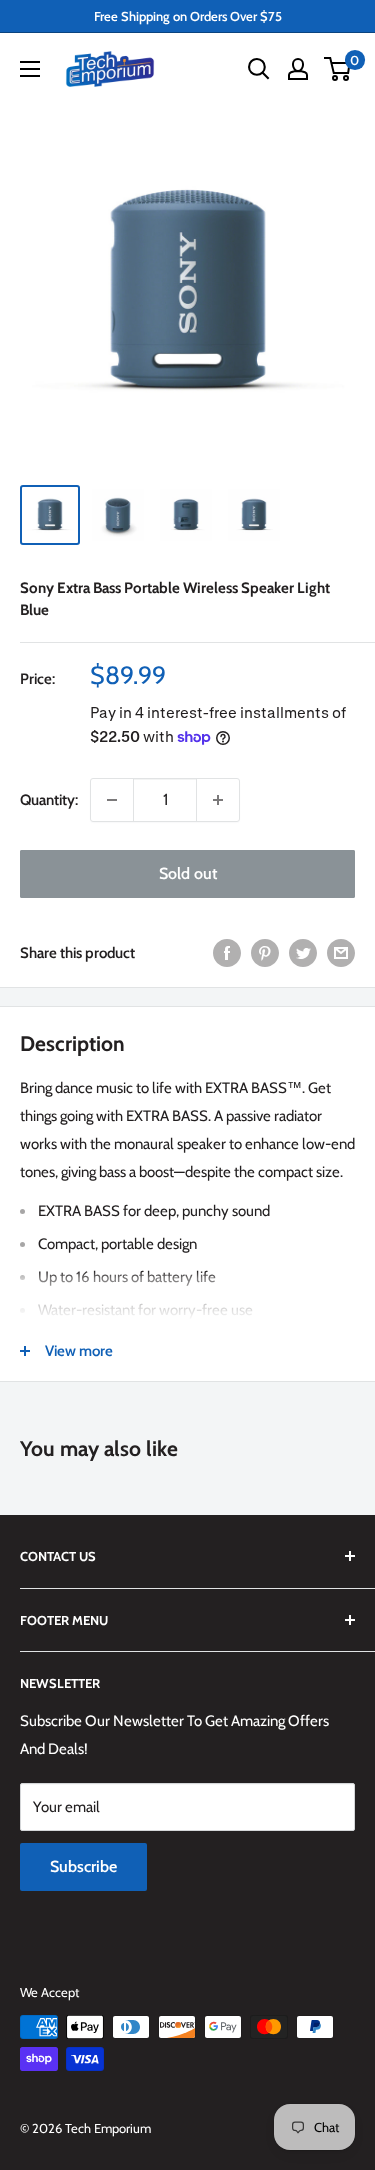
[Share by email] (341, 952)
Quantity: (49, 800)
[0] (338, 69)
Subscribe (83, 1866)
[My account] (298, 69)
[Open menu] (30, 69)
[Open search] (259, 69)
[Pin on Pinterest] (265, 952)
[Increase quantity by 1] (218, 800)
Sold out (188, 873)
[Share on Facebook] (227, 952)
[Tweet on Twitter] (303, 952)
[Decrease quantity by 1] (112, 800)
